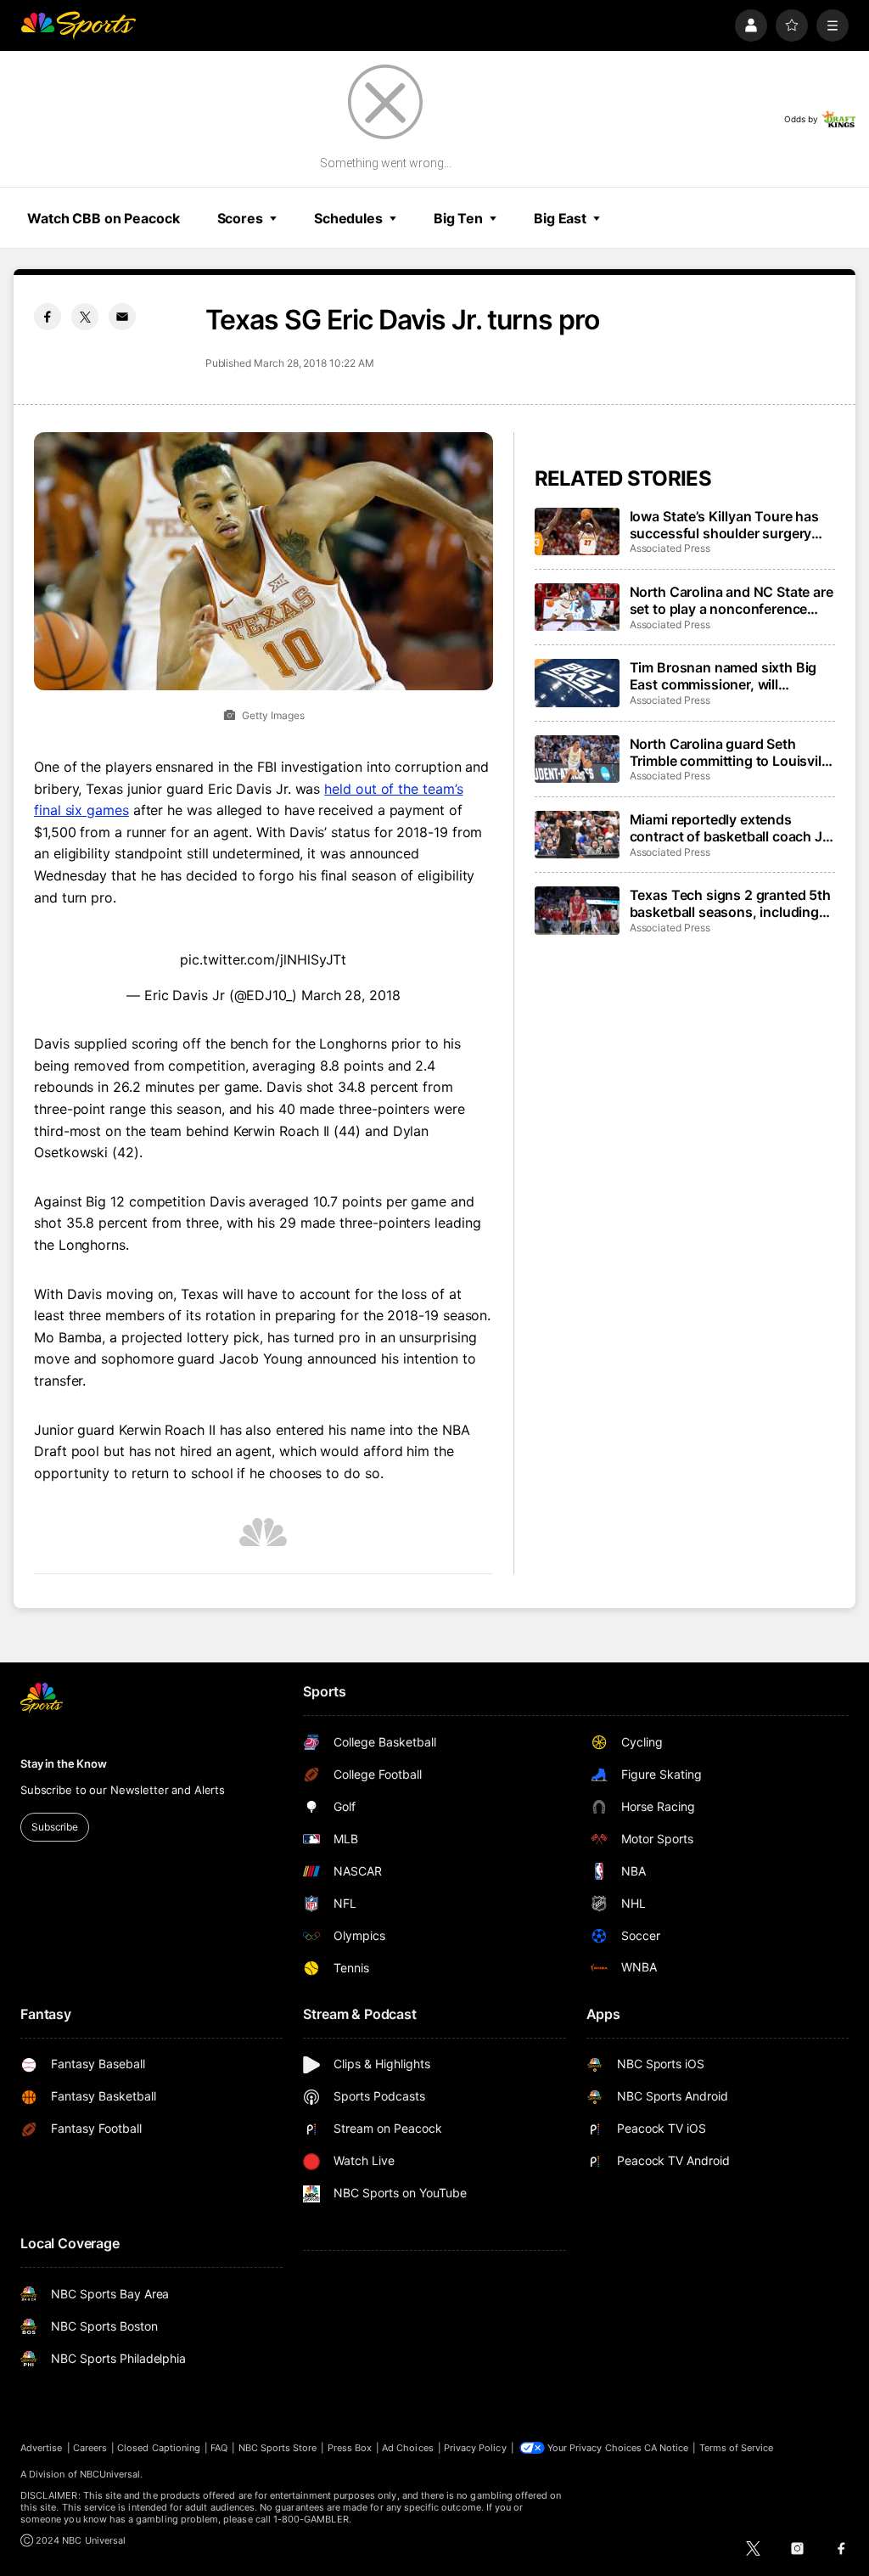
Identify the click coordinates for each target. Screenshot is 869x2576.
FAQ (219, 2448)
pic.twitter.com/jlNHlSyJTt (263, 959)
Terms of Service (737, 2448)
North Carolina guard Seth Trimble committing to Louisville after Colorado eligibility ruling (731, 752)
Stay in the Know (64, 1763)
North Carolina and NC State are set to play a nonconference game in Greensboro (732, 600)
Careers (90, 2448)
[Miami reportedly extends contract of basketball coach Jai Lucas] (577, 835)
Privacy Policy (475, 2448)
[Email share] (122, 317)
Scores (240, 218)
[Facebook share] (48, 317)
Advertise (42, 2448)
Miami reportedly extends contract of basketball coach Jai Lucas (732, 828)
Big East (560, 218)
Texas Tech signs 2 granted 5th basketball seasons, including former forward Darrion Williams (731, 903)
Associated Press (670, 548)
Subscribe (55, 1827)
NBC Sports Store (278, 2448)
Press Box (350, 2448)
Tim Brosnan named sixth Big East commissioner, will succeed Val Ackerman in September (723, 676)
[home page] (78, 25)
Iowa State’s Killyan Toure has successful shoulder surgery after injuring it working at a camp (724, 525)
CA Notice (667, 2448)
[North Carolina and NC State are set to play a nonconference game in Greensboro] (577, 607)
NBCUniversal (110, 2474)
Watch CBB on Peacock (104, 218)
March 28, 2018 (351, 995)
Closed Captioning (159, 2448)
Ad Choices (408, 2448)
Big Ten (458, 218)
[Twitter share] (85, 317)
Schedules (348, 218)
